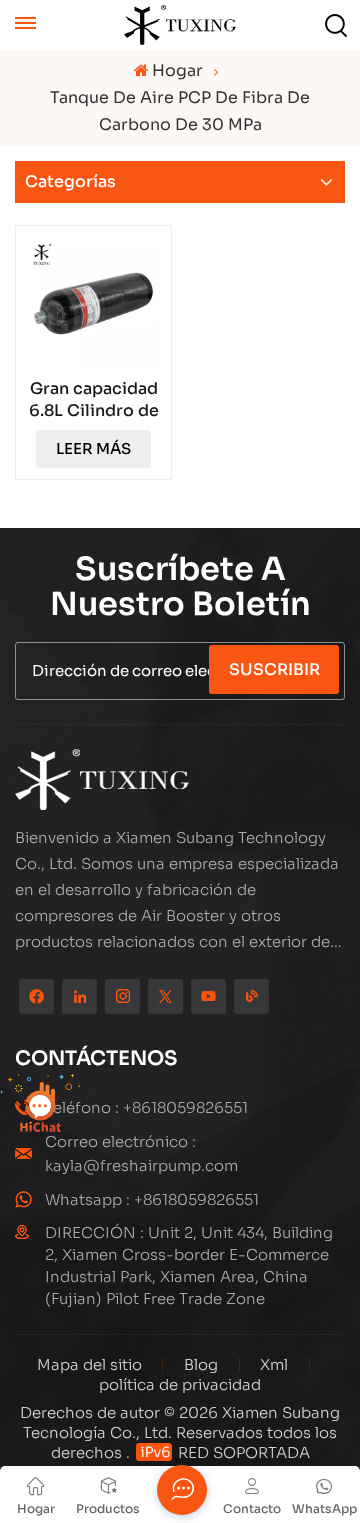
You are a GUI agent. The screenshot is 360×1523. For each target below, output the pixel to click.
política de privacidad (180, 1384)
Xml (274, 1364)
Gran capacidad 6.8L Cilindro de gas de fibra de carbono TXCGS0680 (94, 400)
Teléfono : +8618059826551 (146, 1107)
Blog (201, 1364)
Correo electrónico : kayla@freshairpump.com (141, 1153)
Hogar (177, 70)
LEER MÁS (93, 448)
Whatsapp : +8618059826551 (152, 1199)
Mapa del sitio (91, 1364)
